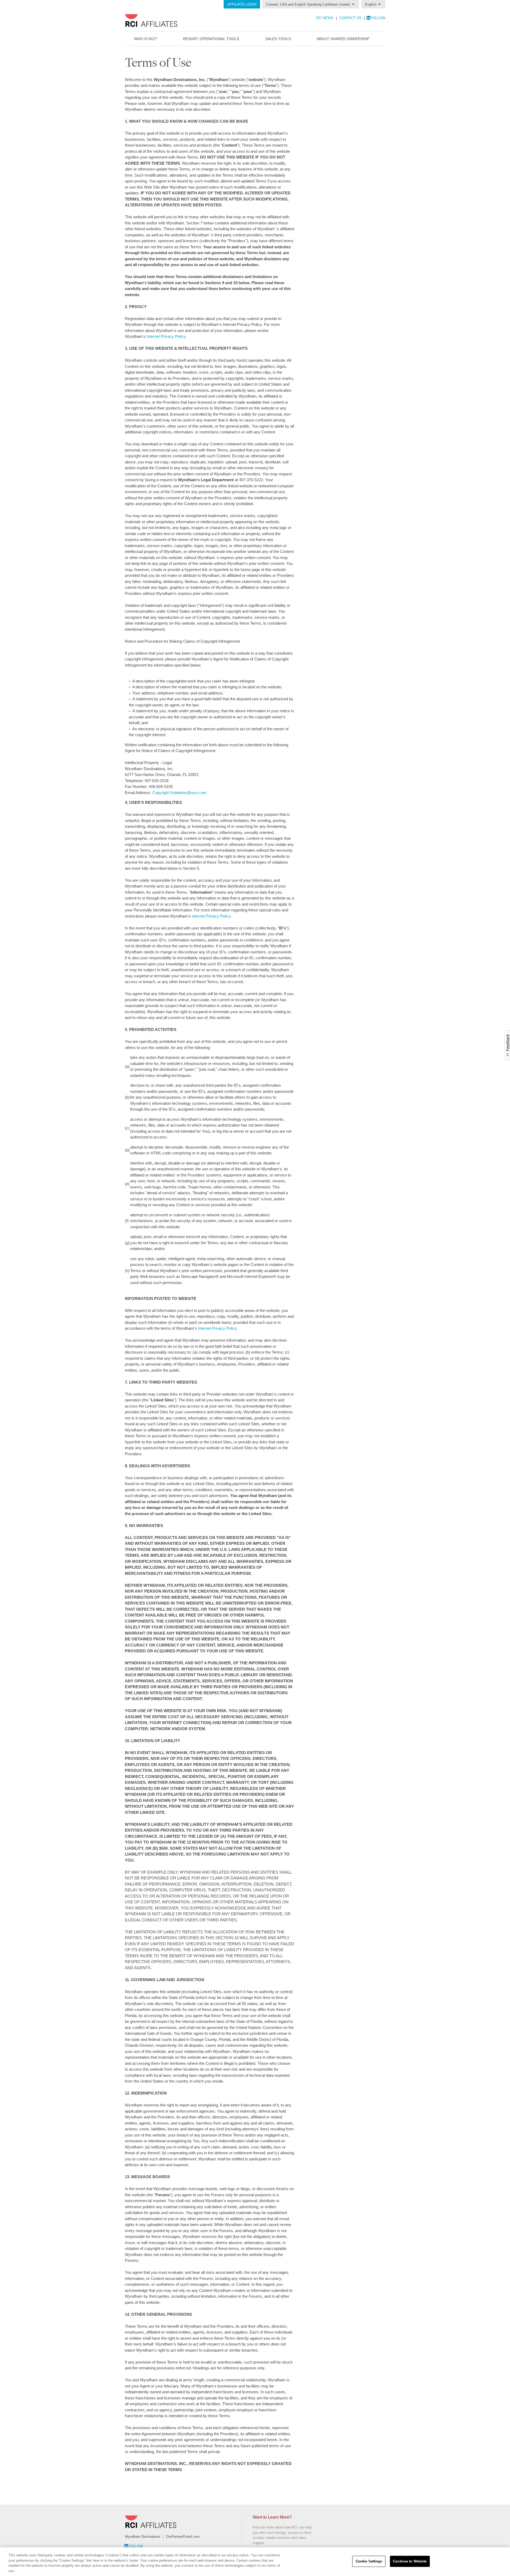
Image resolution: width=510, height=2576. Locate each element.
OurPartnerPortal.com (183, 2537)
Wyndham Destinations (143, 2537)
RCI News (325, 18)
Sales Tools (278, 39)
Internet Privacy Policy (166, 336)
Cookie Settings (369, 2561)
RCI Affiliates (164, 20)
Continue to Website (410, 2561)
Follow (378, 18)
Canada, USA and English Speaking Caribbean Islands (308, 4)
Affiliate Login (242, 4)
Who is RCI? (146, 39)
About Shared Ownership (343, 39)
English (371, 4)
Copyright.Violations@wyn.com (179, 793)
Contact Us (351, 18)
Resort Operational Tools (211, 39)
